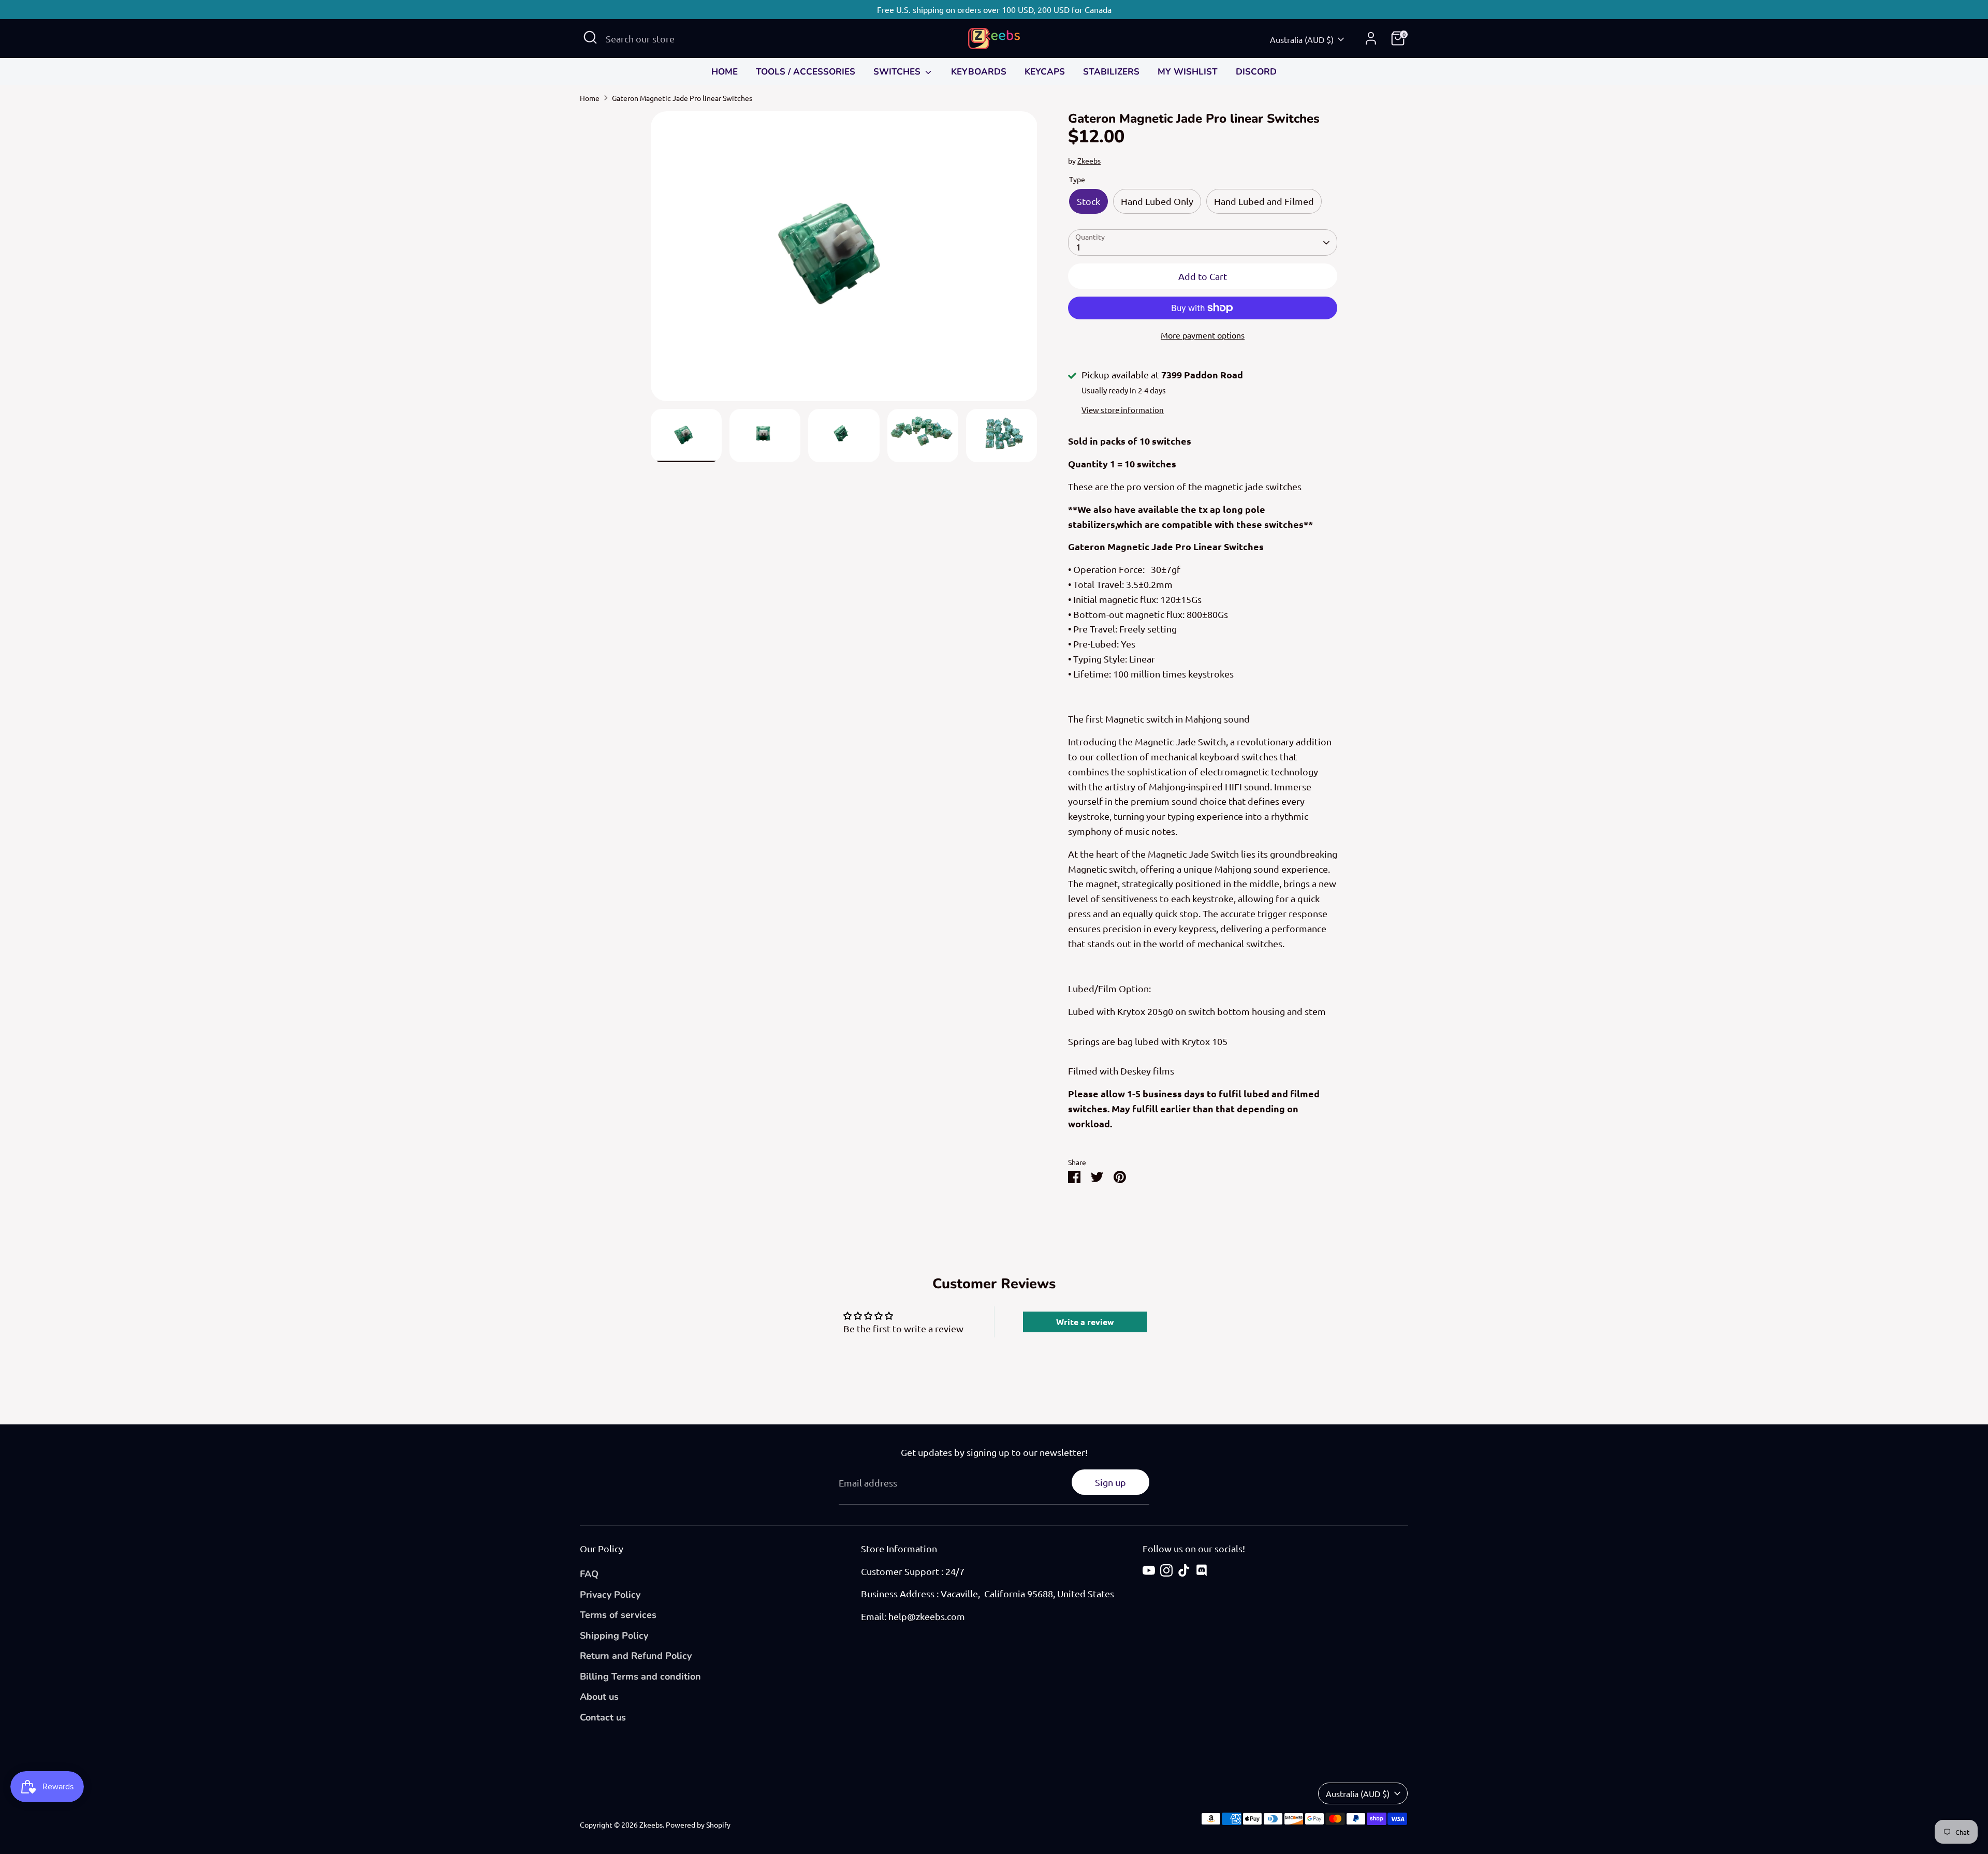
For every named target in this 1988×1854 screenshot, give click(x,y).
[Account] (1371, 38)
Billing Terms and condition (640, 1676)
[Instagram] (1166, 1570)
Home (590, 98)
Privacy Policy (610, 1595)
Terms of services (618, 1615)
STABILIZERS (1111, 72)
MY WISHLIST (1188, 72)
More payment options (1203, 335)
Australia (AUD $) (1302, 39)
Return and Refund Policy (636, 1656)
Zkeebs (1089, 160)
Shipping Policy (614, 1636)
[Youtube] (1149, 1570)
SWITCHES (898, 72)
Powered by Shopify (698, 1824)
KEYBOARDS (979, 72)
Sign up (1110, 1482)
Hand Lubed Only (1157, 201)
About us (599, 1697)
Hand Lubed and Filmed (1264, 201)
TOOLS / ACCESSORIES (806, 72)
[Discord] (1202, 1570)
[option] (844, 260)
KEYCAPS (1045, 72)
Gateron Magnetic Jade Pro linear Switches (682, 98)
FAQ (589, 1574)
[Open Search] (590, 37)
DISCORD (1256, 72)
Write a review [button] (1085, 1322)
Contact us (603, 1717)
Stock (1088, 201)
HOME (725, 72)
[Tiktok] (1184, 1570)
